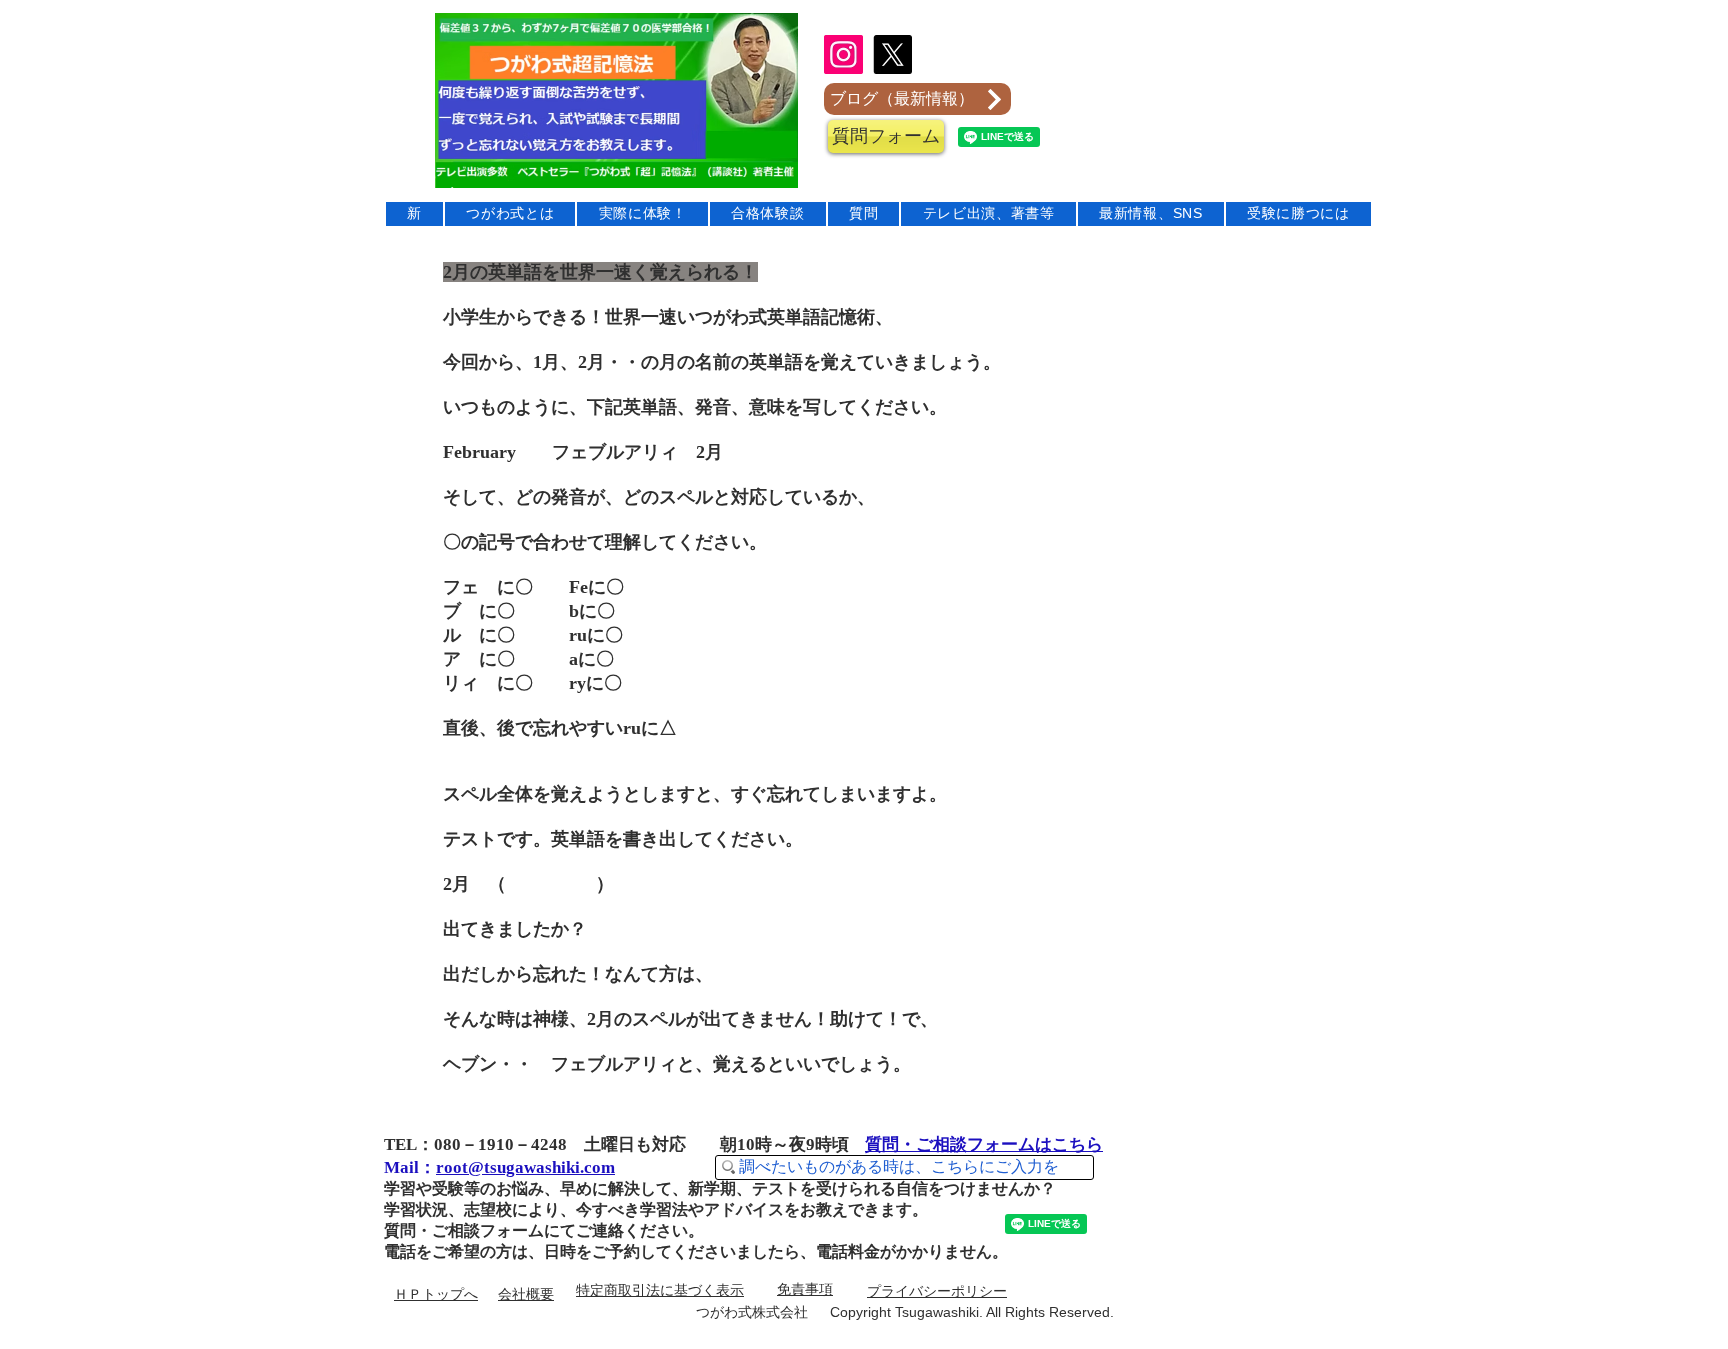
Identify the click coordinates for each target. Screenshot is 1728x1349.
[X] (892, 54)
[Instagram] (843, 54)
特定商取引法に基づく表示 (660, 1290)
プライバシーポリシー (937, 1291)
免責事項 (805, 1289)
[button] (886, 136)
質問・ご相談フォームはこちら (984, 1144)
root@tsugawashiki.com (525, 1167)
